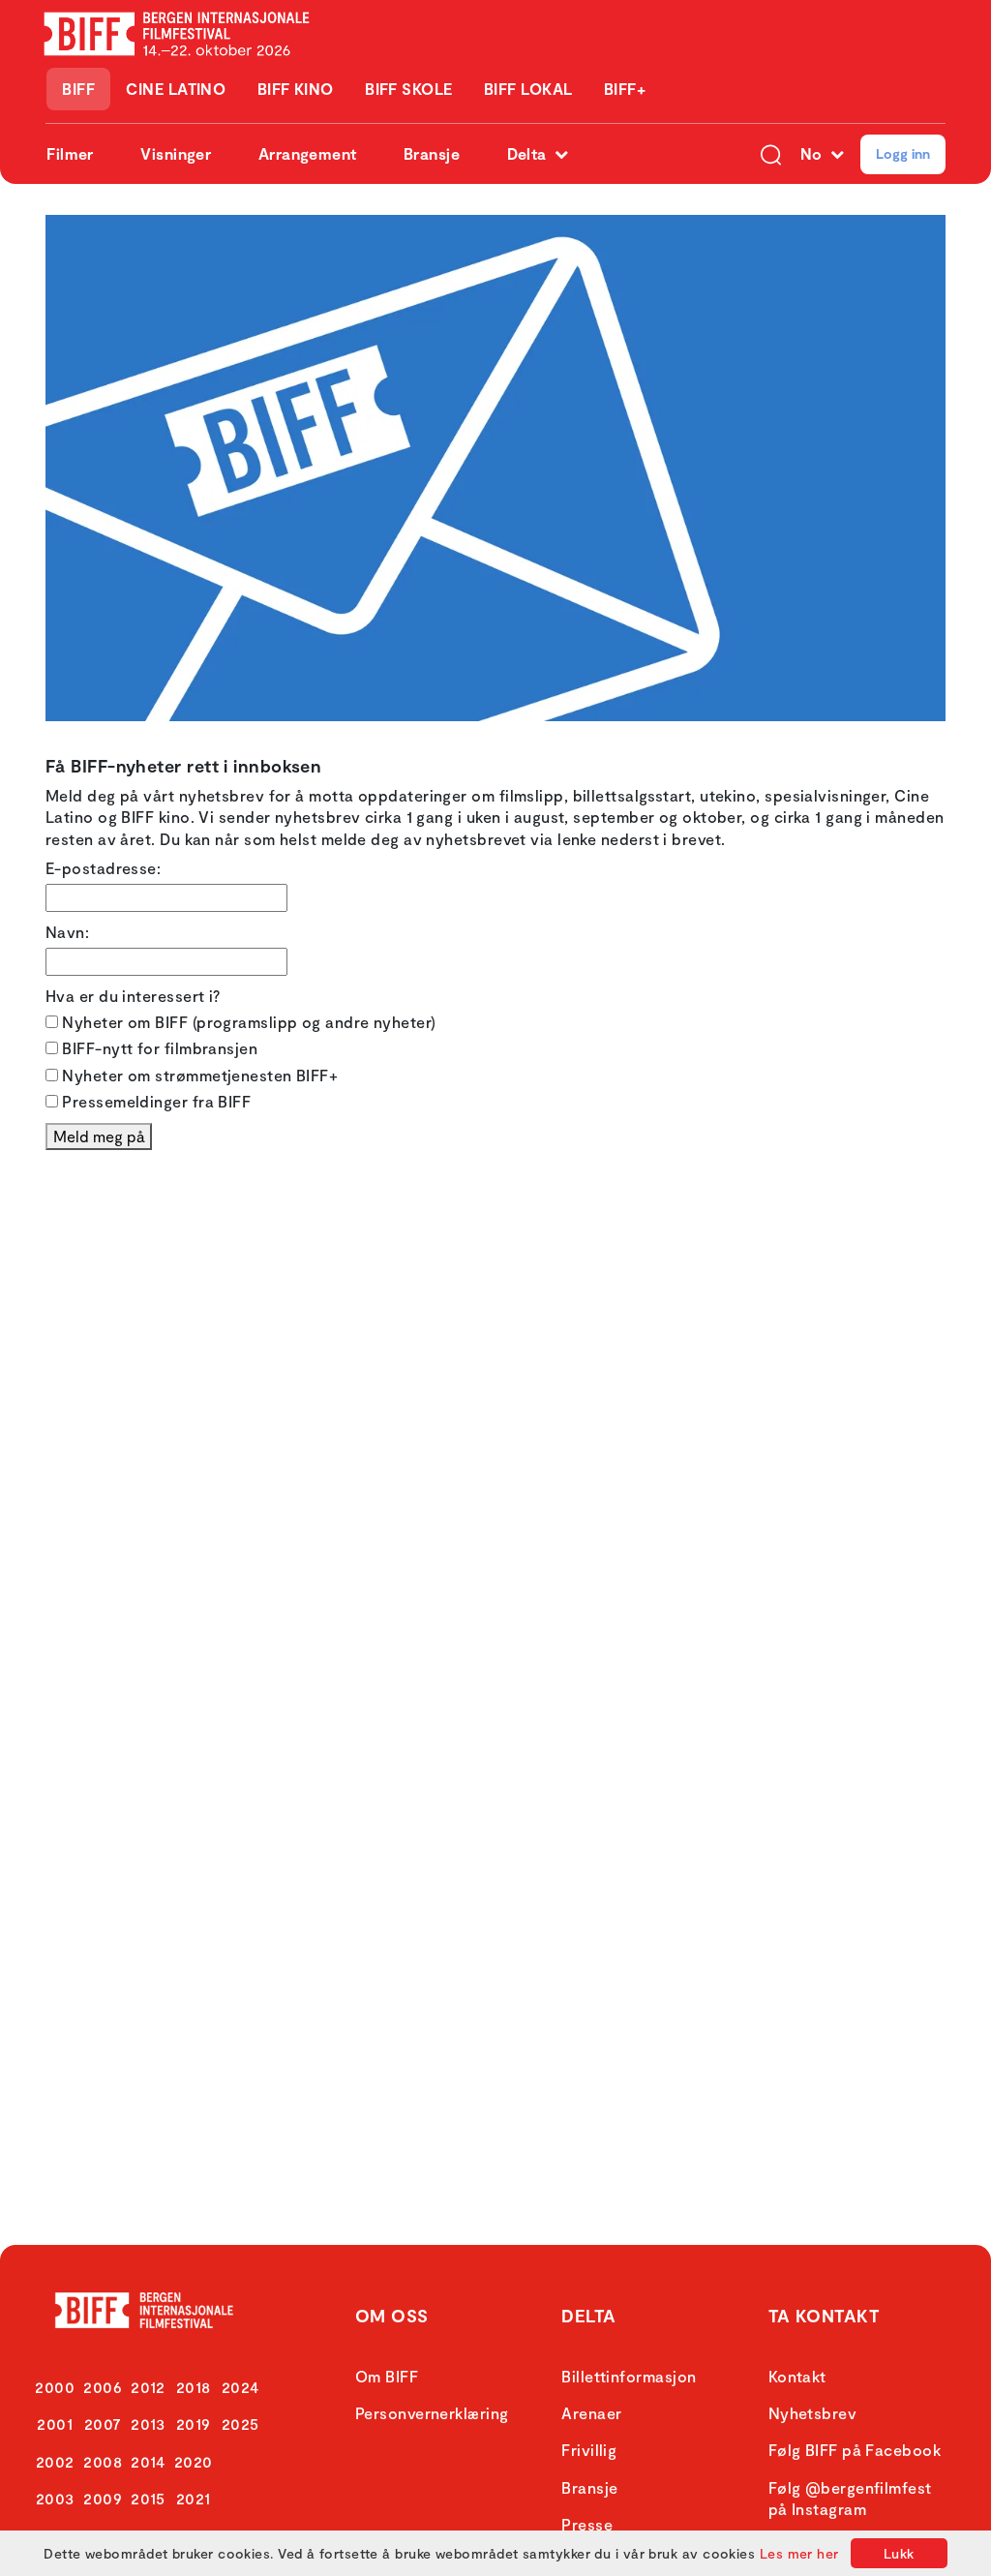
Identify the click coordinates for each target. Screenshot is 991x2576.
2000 (55, 2387)
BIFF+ (625, 89)
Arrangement (308, 153)
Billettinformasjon (629, 2376)
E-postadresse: (103, 868)
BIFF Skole (409, 89)
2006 (103, 2387)
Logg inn (903, 153)
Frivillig (589, 2450)
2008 (103, 2461)
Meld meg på (99, 1136)
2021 (194, 2498)
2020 (194, 2461)
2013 (148, 2424)
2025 (240, 2424)
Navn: (67, 932)
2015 (148, 2498)
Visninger (176, 153)
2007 (103, 2424)
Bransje (432, 153)
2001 (55, 2424)
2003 (55, 2498)
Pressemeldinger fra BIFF (154, 1101)
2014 (148, 2461)
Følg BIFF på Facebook (855, 2450)
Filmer (70, 153)
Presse (587, 2524)
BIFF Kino (296, 89)
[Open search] (771, 154)
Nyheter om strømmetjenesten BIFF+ (198, 1075)
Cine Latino (176, 89)
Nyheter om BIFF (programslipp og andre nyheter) (247, 1022)
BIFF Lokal (528, 89)
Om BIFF (387, 2376)
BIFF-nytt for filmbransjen (158, 1048)
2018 (194, 2387)
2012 (148, 2387)
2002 (55, 2461)
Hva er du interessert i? (133, 996)
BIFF (78, 89)
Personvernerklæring (432, 2413)
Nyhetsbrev (813, 2413)
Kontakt (797, 2376)
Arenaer (591, 2413)
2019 (194, 2424)
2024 (240, 2387)
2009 (103, 2498)
